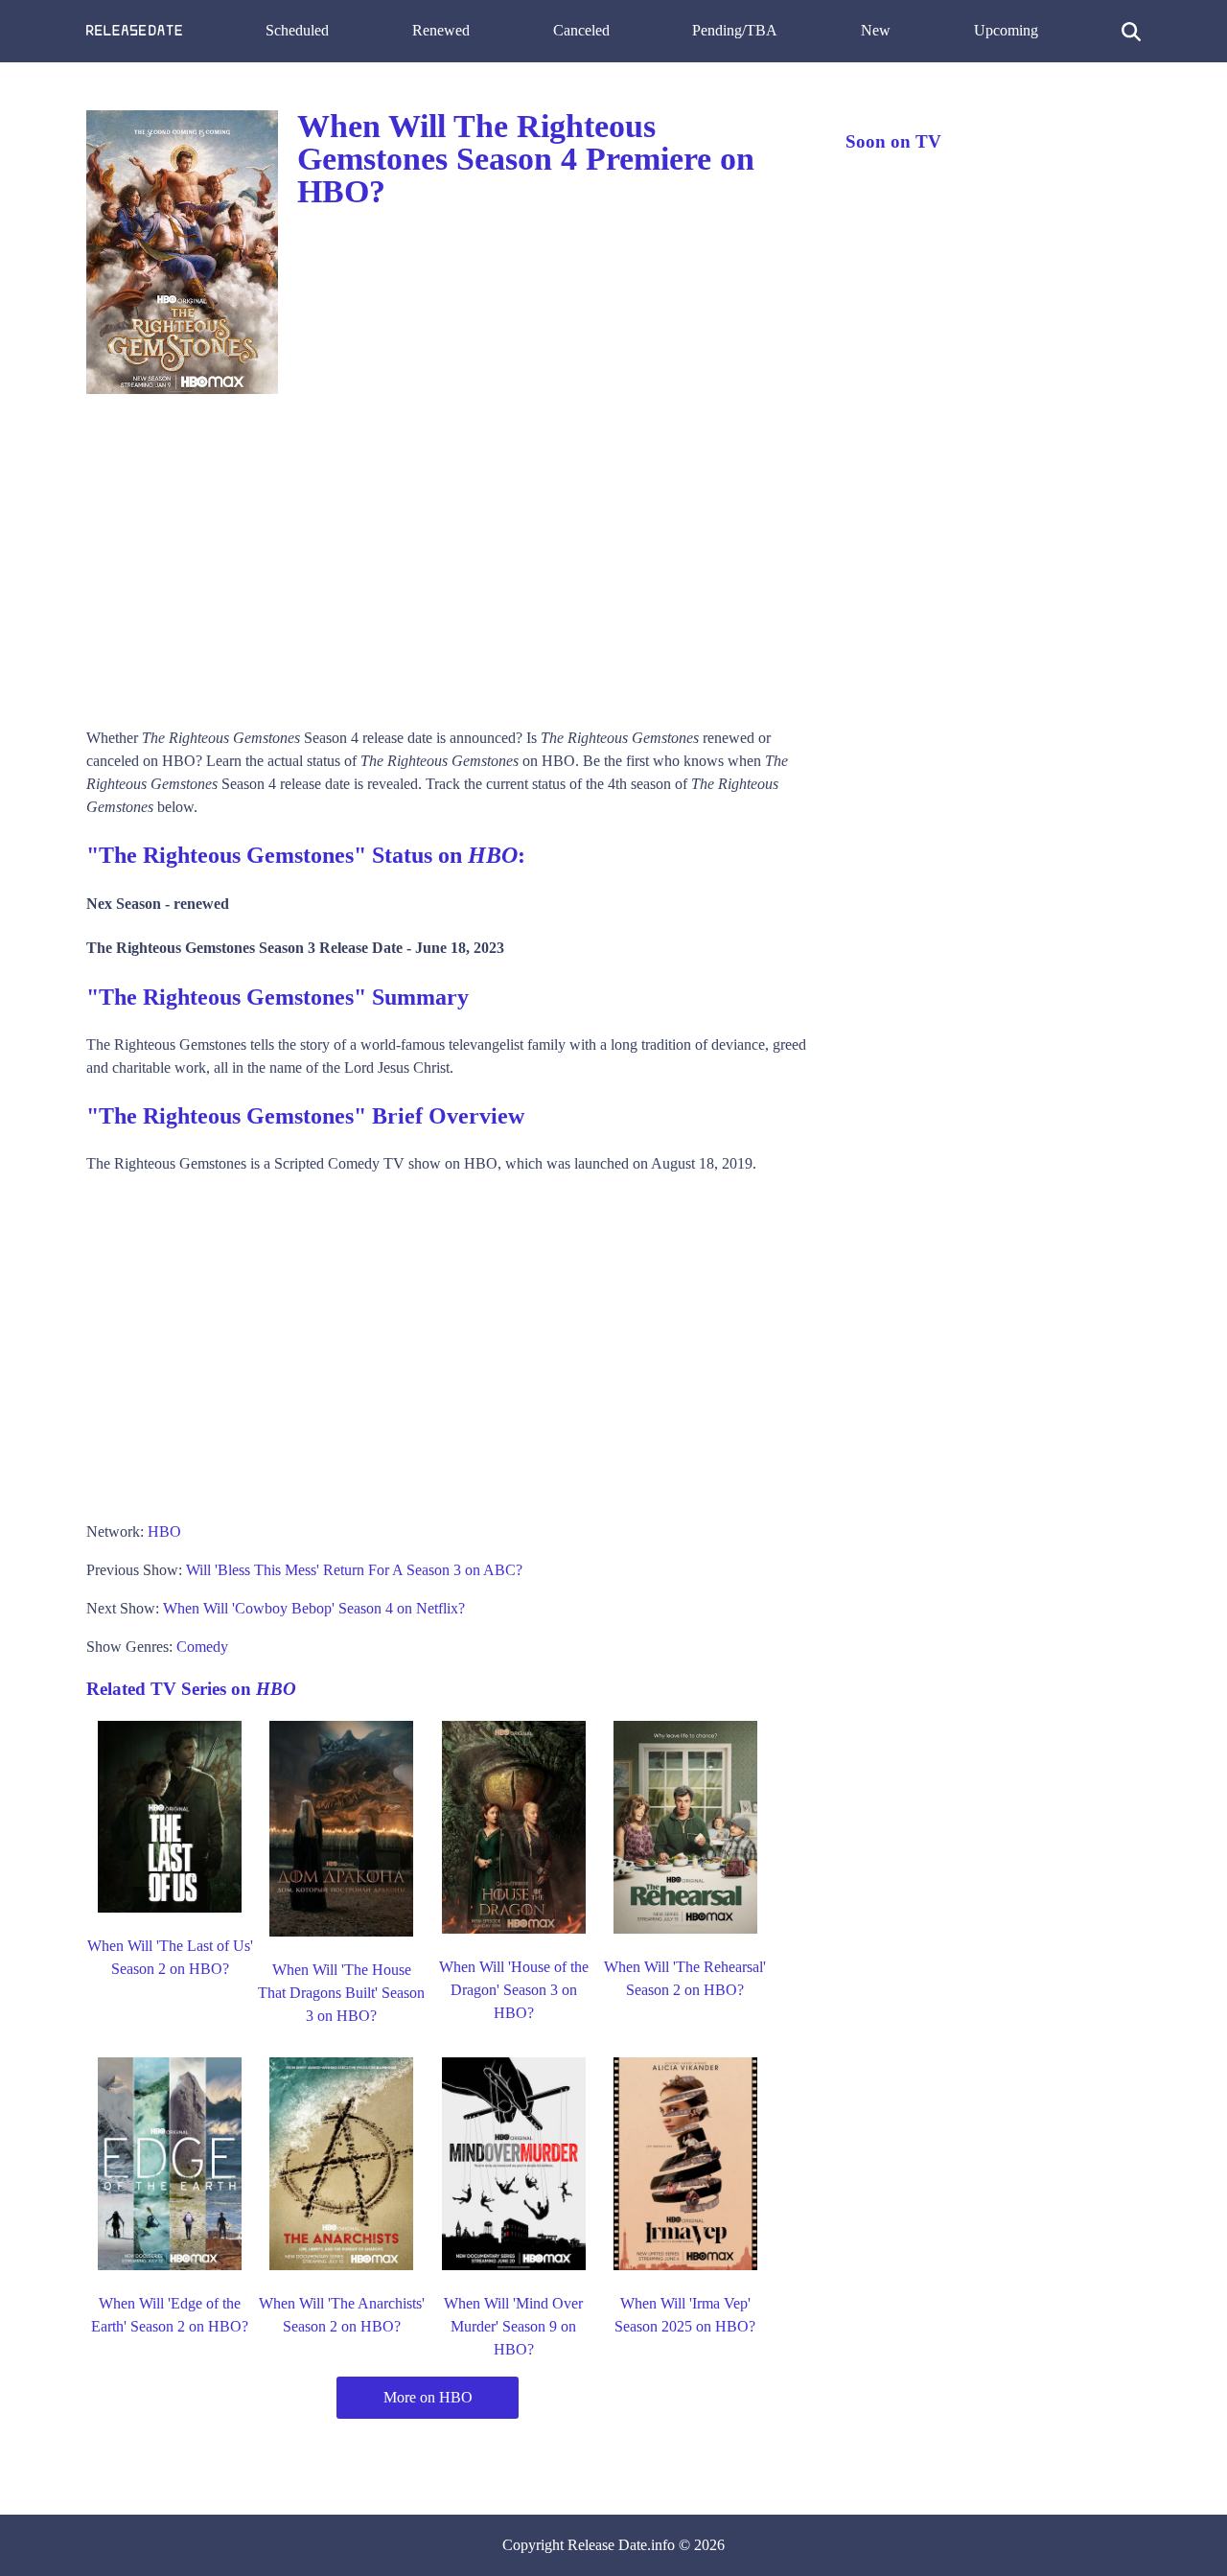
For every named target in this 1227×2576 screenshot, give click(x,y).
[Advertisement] (447, 554)
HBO (164, 1532)
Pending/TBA (735, 30)
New (876, 30)
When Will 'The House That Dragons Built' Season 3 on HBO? (341, 1993)
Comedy (202, 1647)
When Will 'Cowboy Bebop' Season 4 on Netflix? (314, 1608)
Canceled (581, 30)
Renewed (441, 30)
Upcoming (1006, 30)
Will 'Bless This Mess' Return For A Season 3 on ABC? (354, 1570)
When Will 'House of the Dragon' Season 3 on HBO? (514, 1990)
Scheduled (297, 30)
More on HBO (428, 2397)
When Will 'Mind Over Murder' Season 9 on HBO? (513, 2326)
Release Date (607, 2545)
